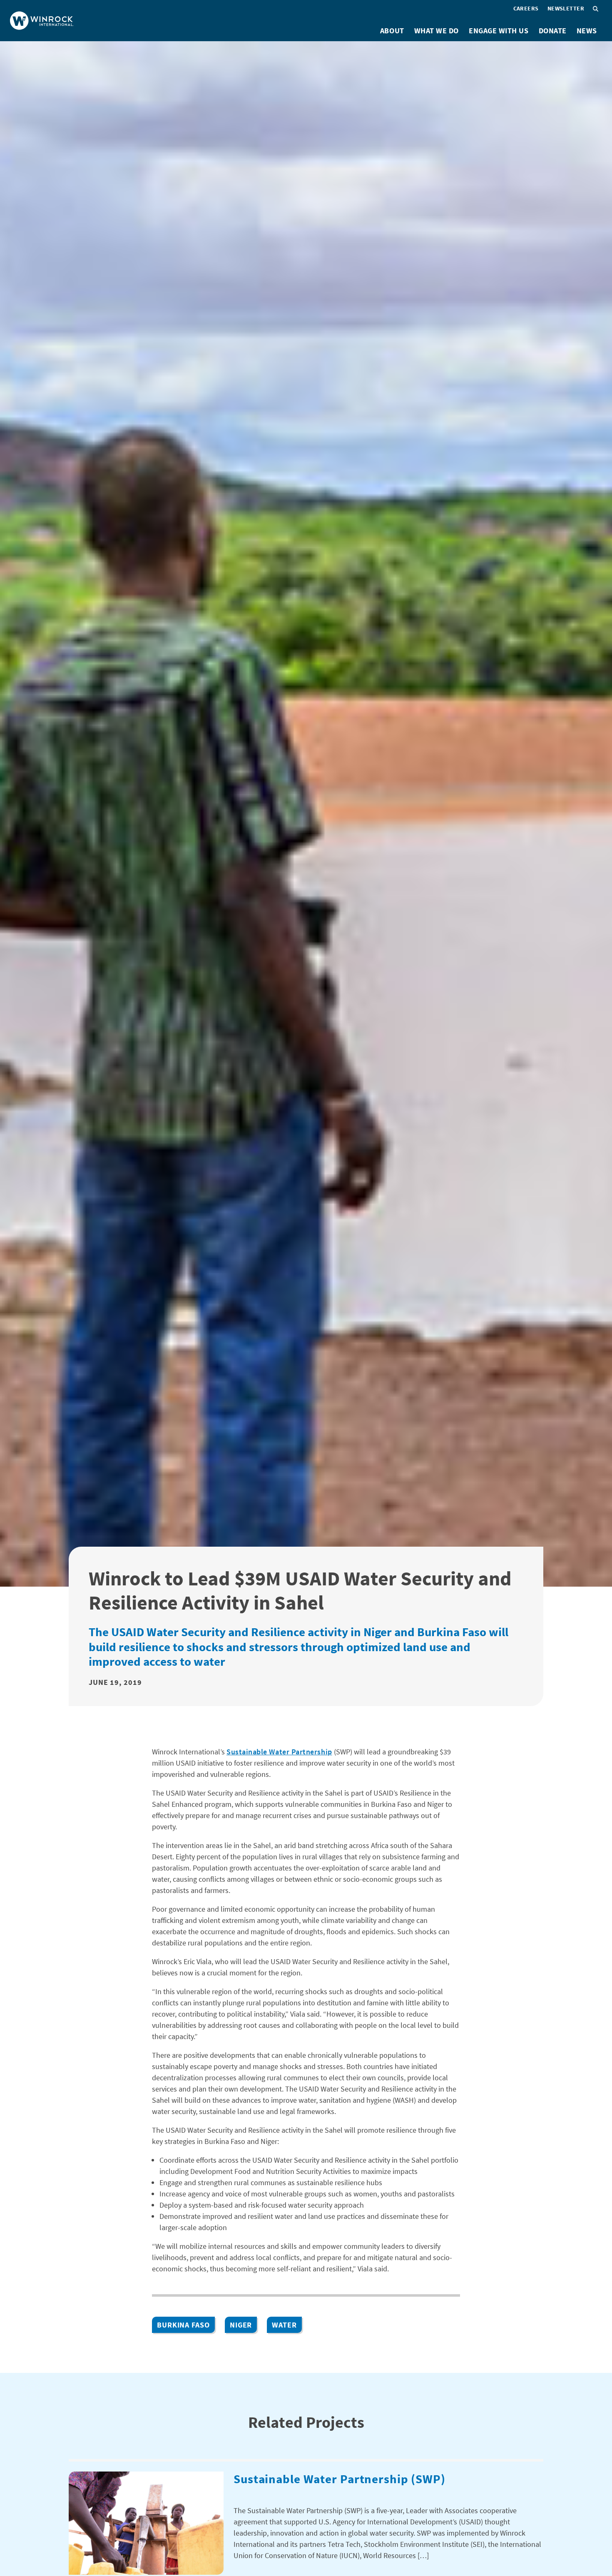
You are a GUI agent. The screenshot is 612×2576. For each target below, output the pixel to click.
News (587, 31)
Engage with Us (499, 31)
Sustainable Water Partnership (279, 1752)
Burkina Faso (183, 2325)
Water (284, 2325)
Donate (553, 31)
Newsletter (566, 8)
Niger (241, 2325)
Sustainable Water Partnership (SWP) (340, 2479)
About (392, 31)
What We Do (437, 31)
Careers (526, 8)
